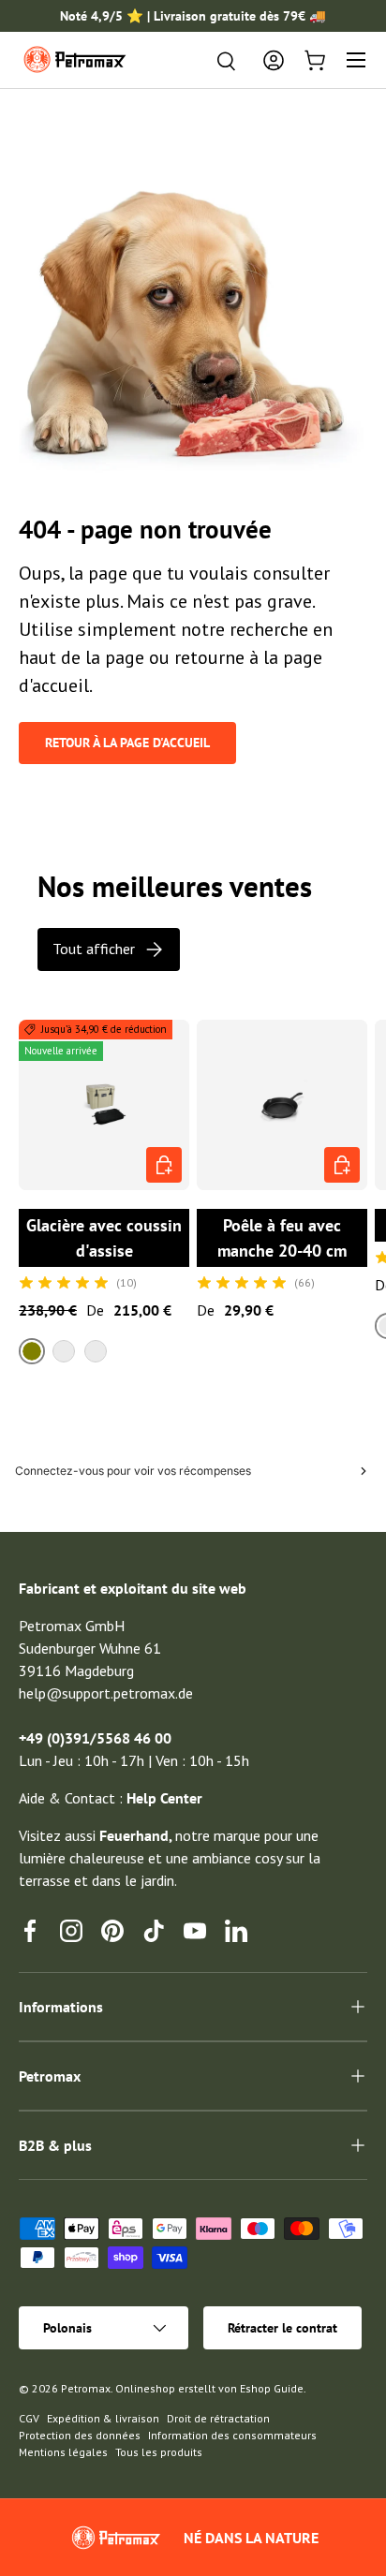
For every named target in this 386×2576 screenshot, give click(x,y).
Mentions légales (63, 2452)
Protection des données (80, 2435)
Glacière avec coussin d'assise (104, 1238)
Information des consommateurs (232, 2435)
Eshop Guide (272, 2388)
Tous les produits (159, 2452)
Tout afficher (94, 949)
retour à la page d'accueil (127, 743)
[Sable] (64, 1351)
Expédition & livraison (103, 2418)
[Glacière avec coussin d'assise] (104, 1105)
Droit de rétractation (218, 2418)
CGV (29, 2418)
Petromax (86, 2388)
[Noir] (96, 1351)
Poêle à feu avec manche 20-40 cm (282, 1238)
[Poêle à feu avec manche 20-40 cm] (282, 1105)
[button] (315, 60)
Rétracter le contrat (282, 2328)
